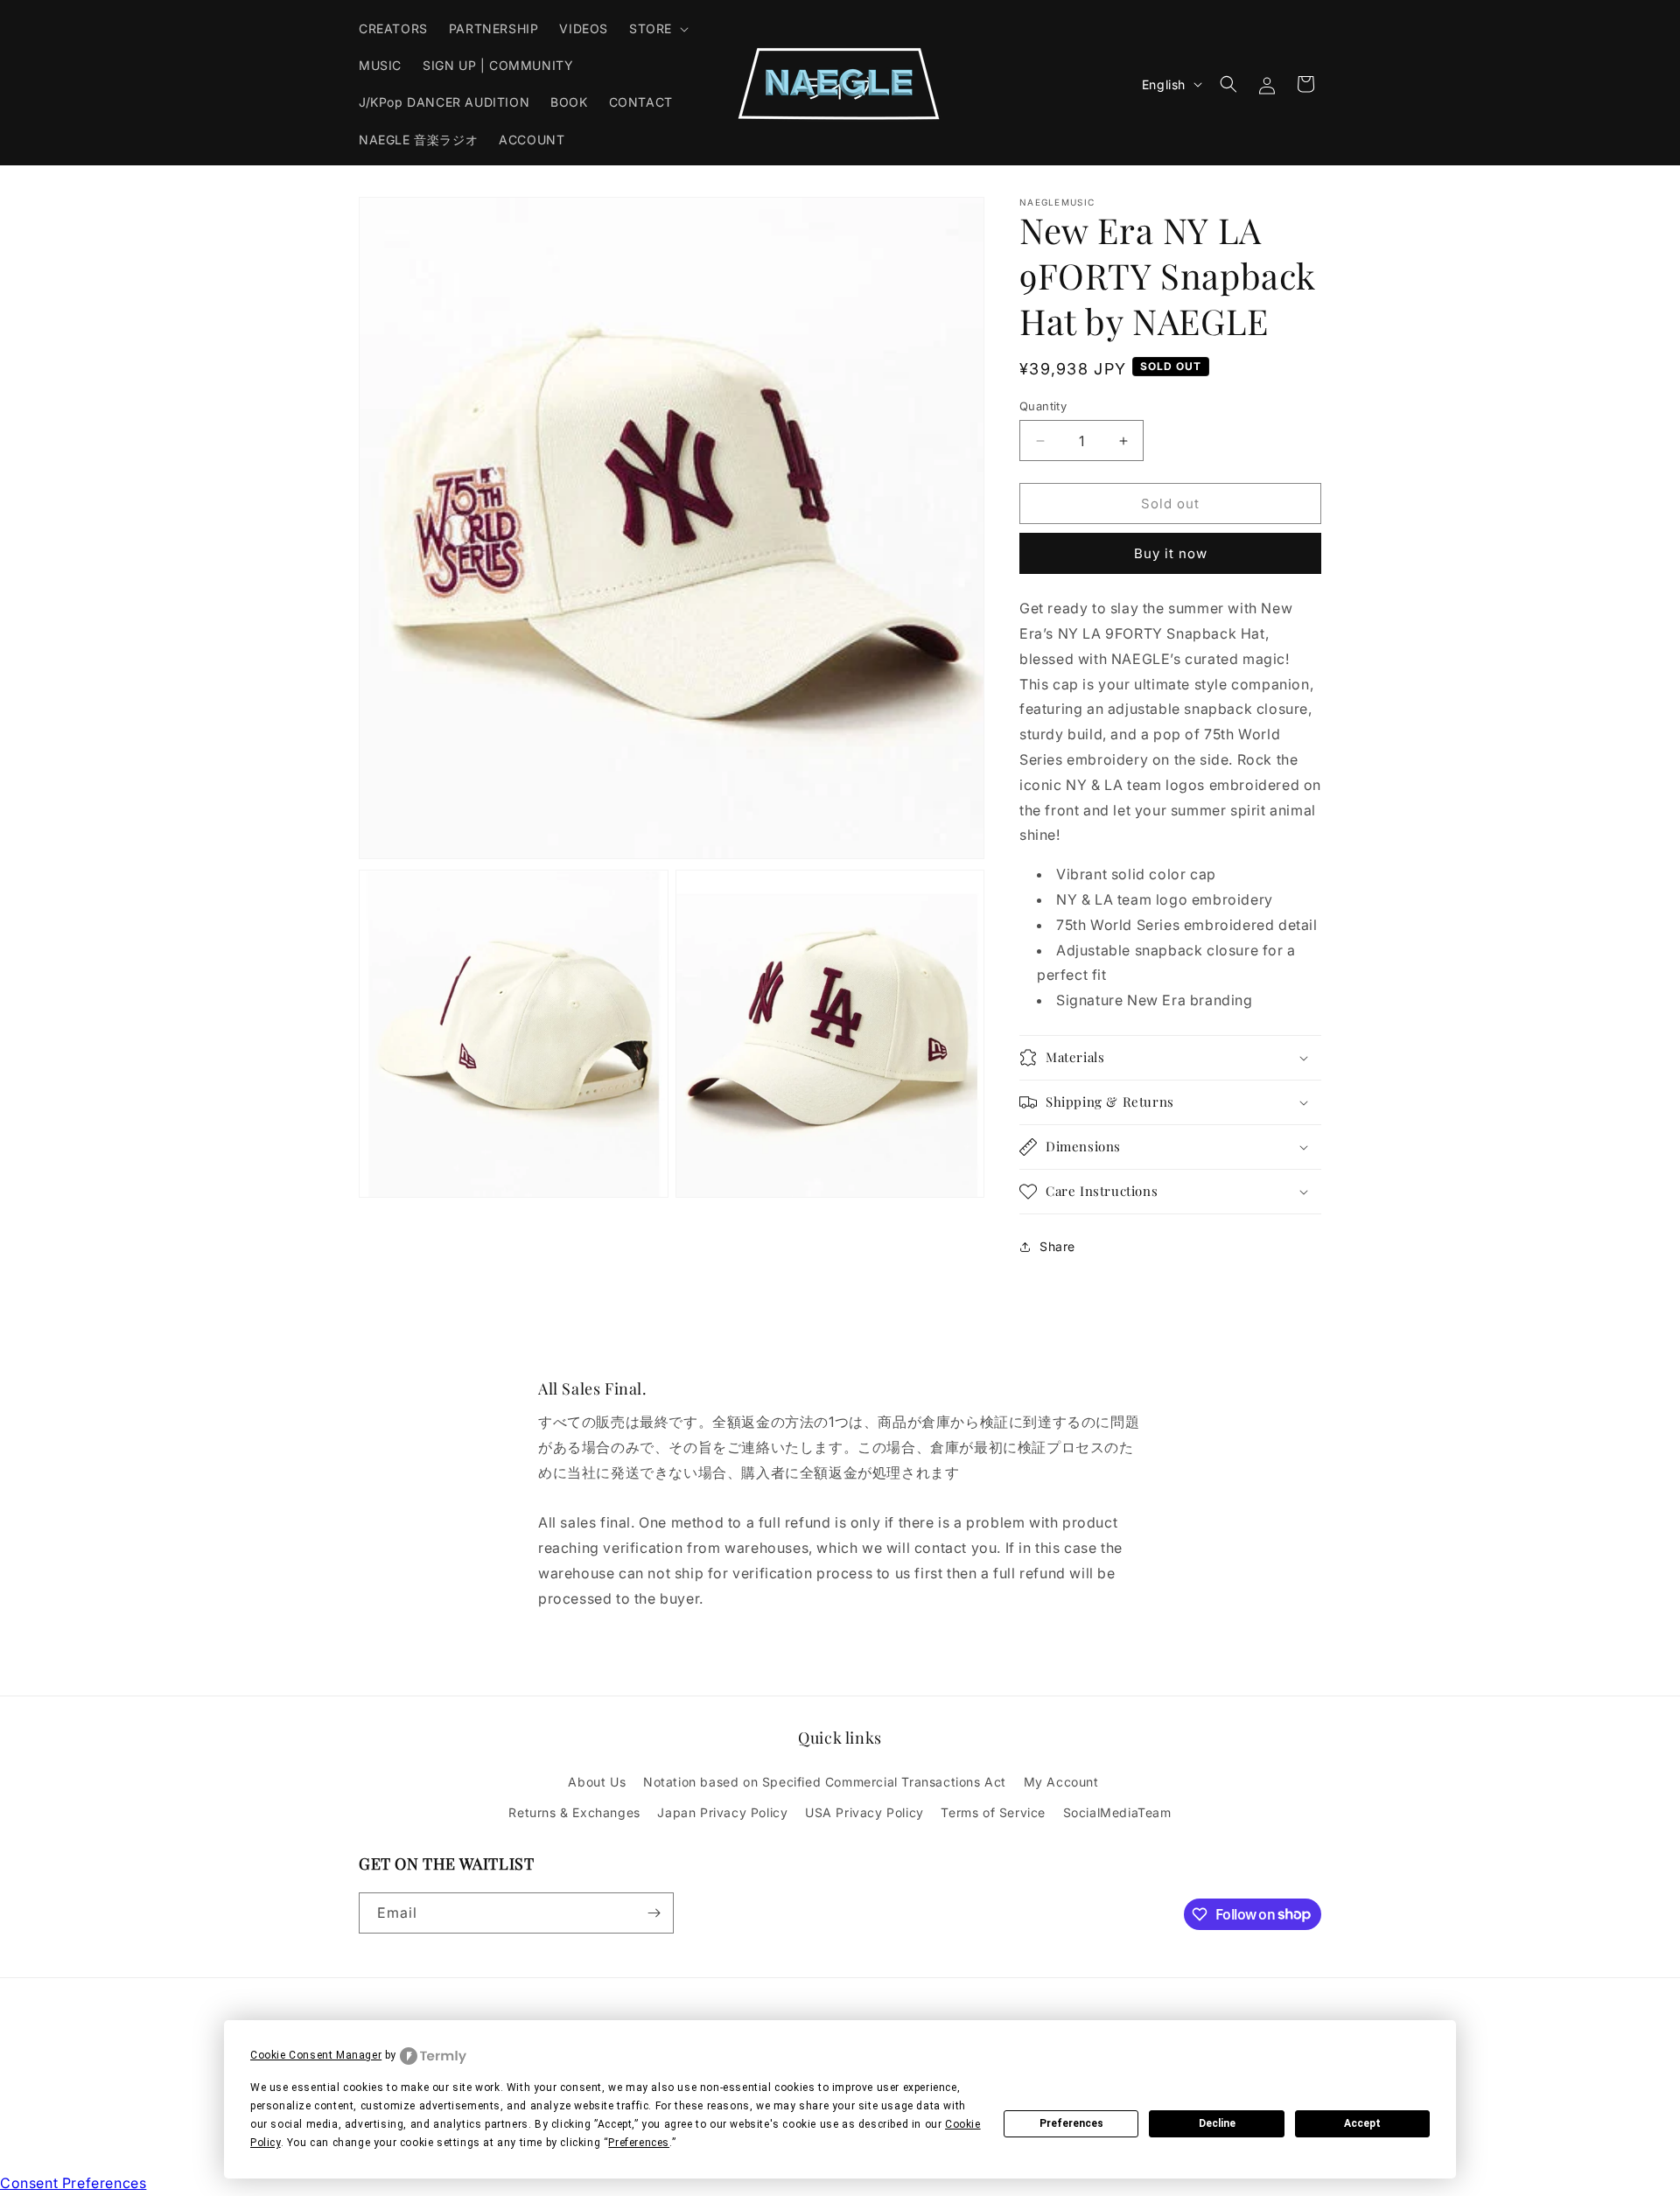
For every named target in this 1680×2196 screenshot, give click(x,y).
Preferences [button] (639, 2143)
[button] (657, 29)
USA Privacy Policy (864, 1812)
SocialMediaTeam (1117, 1812)
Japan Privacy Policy (722, 1812)
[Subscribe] (654, 1913)
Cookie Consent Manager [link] (316, 2055)
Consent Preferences (73, 2183)
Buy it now (1171, 553)
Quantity (1043, 406)
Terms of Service (993, 1812)
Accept (1362, 2123)
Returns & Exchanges (574, 1812)
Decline (1217, 2123)
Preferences (1071, 2123)
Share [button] (1057, 1246)
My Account (1061, 1782)
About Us (597, 1782)
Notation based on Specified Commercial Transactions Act (825, 1782)
